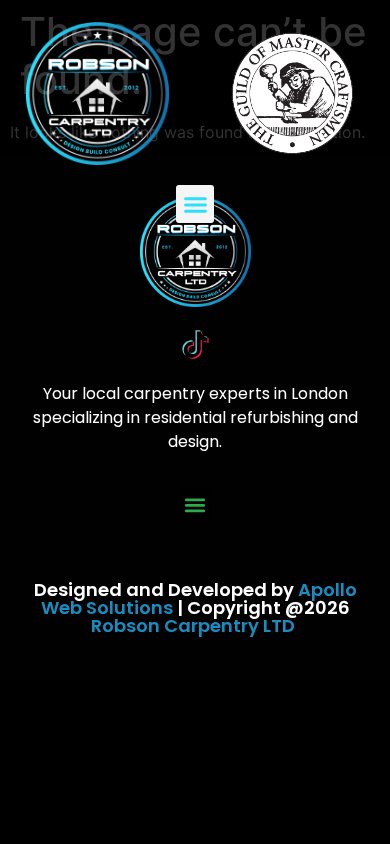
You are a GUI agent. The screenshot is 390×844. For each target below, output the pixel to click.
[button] (195, 204)
